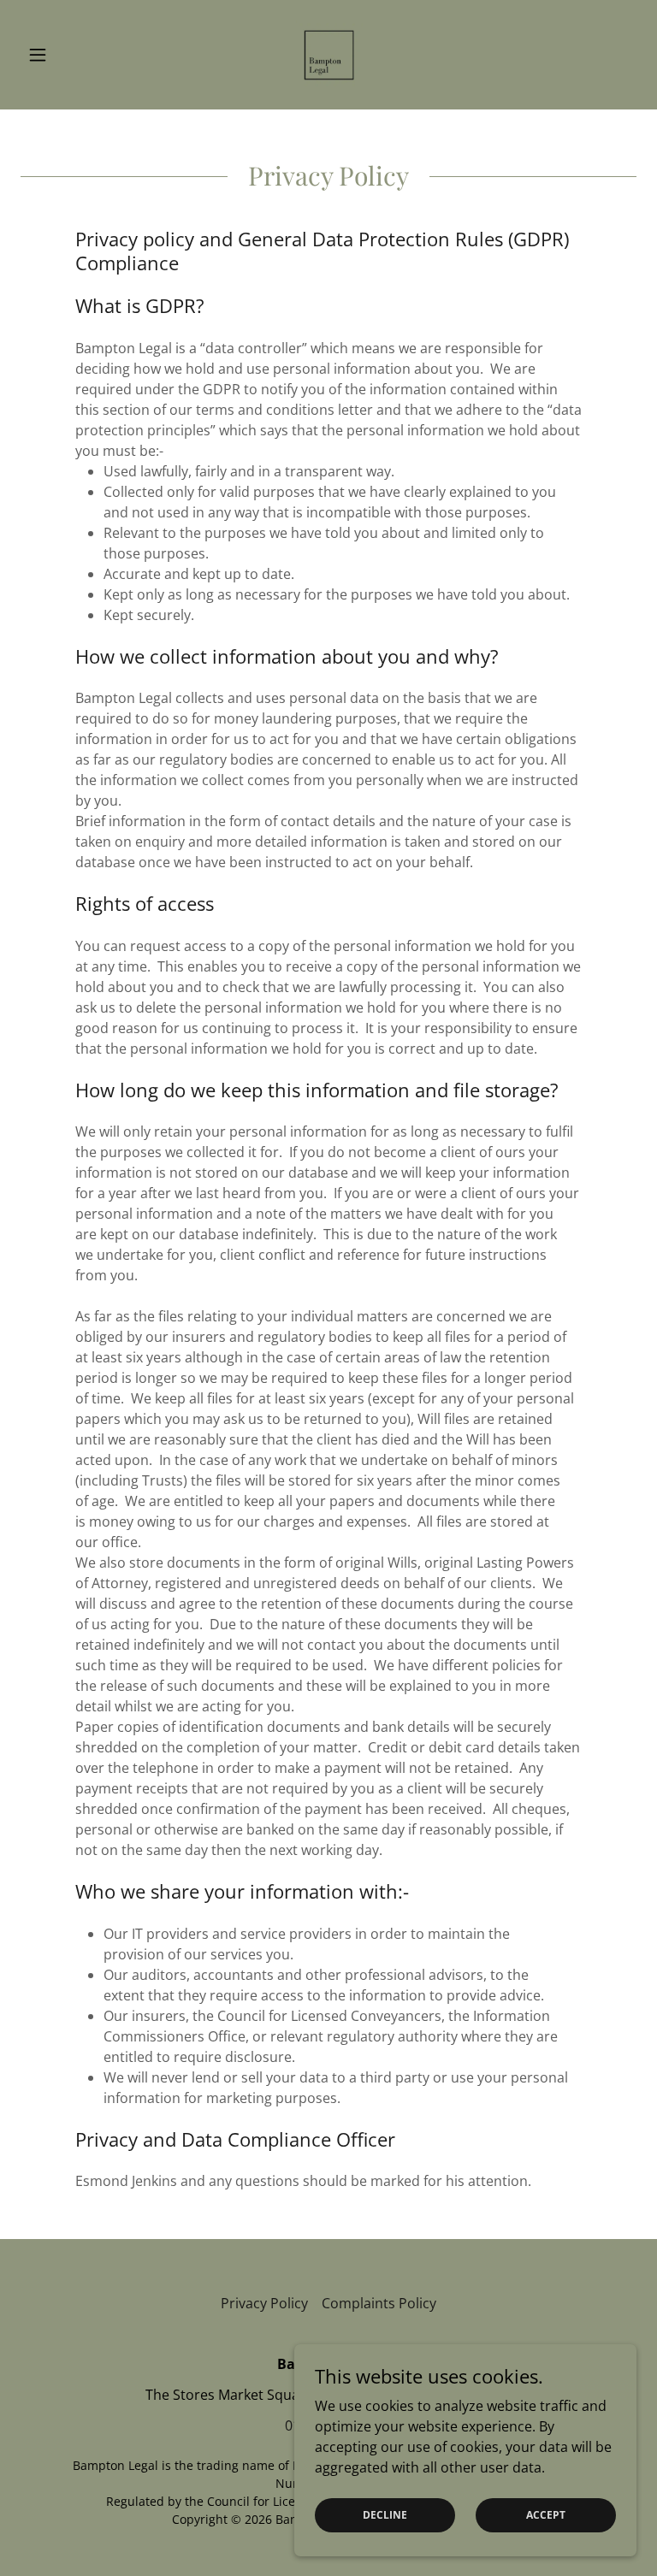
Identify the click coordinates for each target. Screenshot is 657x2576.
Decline (385, 2515)
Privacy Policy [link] (264, 2303)
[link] (328, 55)
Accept (546, 2515)
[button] (67, 55)
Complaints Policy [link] (379, 2303)
